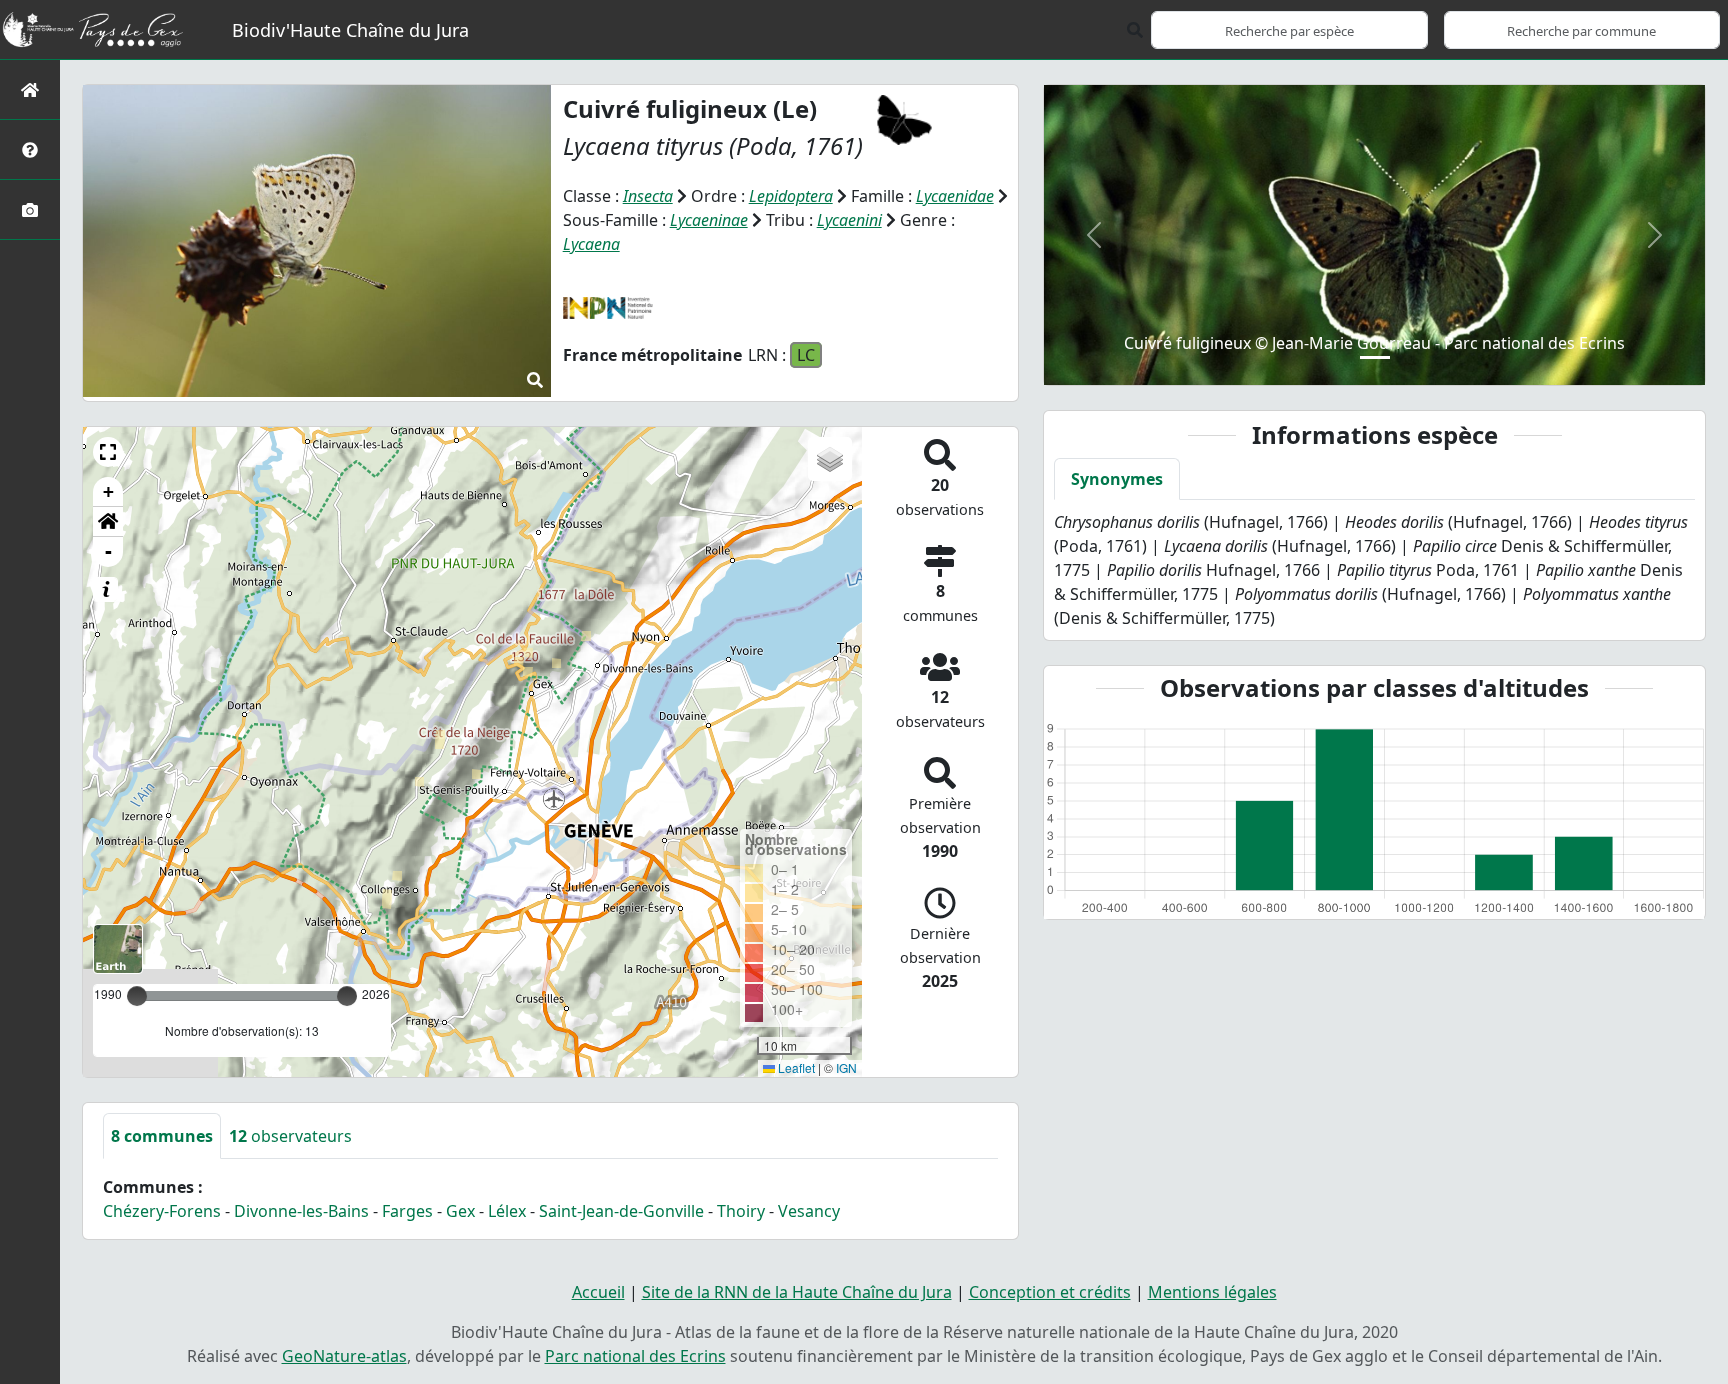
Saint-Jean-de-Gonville (621, 1211)
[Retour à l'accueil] (30, 89)
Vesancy (809, 1211)
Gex (460, 1211)
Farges (407, 1211)
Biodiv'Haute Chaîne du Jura (350, 30)
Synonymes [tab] (1117, 479)
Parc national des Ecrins (635, 1356)
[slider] (347, 996)
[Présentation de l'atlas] (30, 149)
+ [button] (108, 491)
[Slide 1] (1375, 357)
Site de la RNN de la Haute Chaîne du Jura (797, 1292)
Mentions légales (1212, 1292)
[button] (108, 452)
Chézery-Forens (162, 1211)
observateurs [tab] (290, 1136)
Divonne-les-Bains (301, 1211)
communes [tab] (162, 1136)
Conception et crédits (1050, 1292)
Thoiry (741, 1211)
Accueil (598, 1292)
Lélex (507, 1211)
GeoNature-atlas (344, 1356)
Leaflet (795, 1067)
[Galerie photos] (30, 209)
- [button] (108, 551)
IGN (846, 1067)
